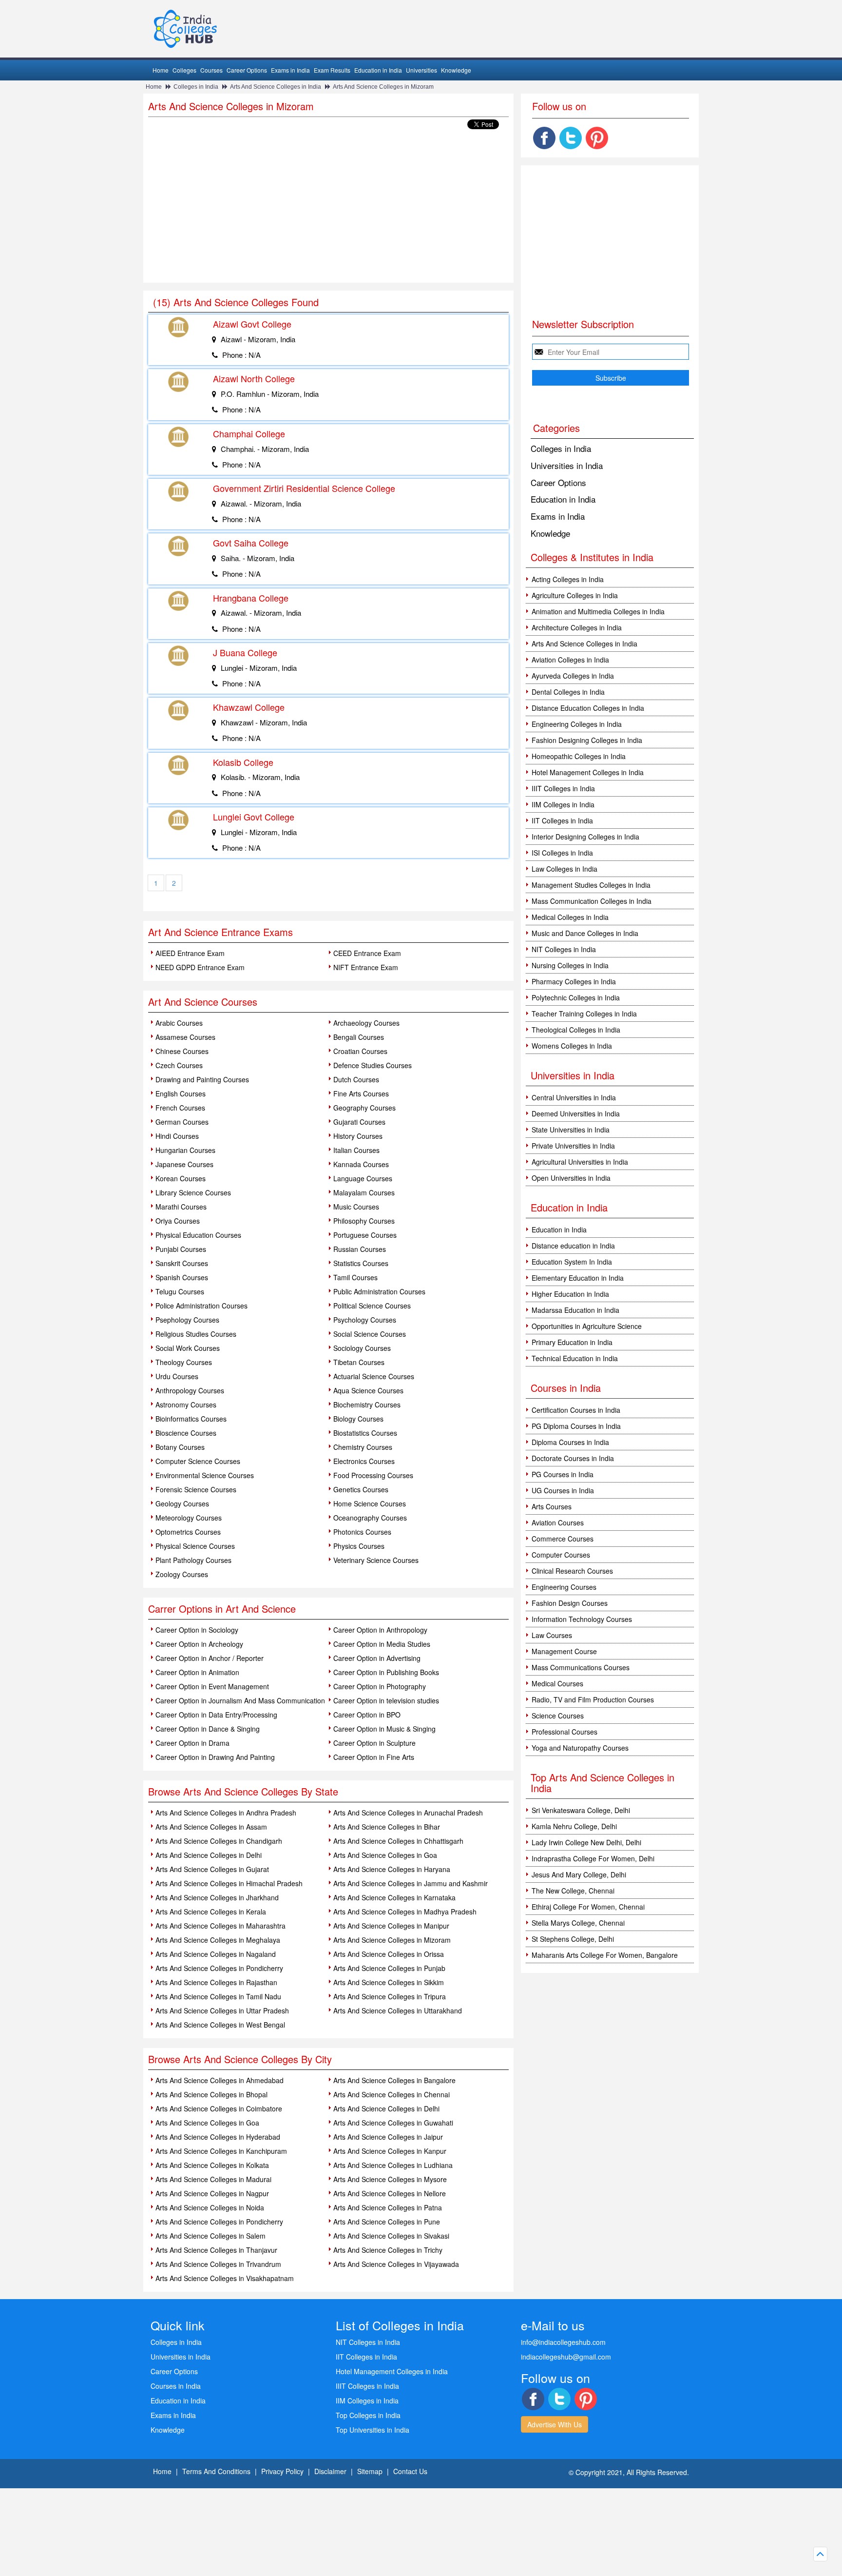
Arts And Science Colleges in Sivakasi (391, 2236)
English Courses (181, 1093)
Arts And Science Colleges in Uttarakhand (398, 2010)
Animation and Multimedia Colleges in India (598, 611)
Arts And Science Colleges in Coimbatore (219, 2108)
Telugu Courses (180, 1291)
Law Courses (552, 1635)
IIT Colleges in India (562, 820)
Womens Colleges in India (572, 1046)
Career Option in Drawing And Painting (215, 1757)
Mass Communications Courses (581, 1667)
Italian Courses (356, 1150)
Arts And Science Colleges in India (276, 87)
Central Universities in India (574, 1097)
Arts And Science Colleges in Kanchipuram (221, 2151)
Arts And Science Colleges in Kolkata (212, 2165)
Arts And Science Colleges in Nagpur (212, 2193)
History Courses (358, 1136)
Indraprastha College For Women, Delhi (593, 1858)
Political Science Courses (372, 1306)
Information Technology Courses (582, 1619)
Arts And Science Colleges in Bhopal (211, 2094)
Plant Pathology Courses (193, 1560)
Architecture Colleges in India (577, 627)
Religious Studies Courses (196, 1334)
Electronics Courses (364, 1461)
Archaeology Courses (366, 1023)
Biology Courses (358, 1419)
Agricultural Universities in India (580, 1162)
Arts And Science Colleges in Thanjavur (216, 2250)
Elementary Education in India (578, 1278)
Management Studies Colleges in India (591, 885)
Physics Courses (359, 1546)
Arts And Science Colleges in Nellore (390, 2193)
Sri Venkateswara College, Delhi (581, 1810)
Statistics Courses (361, 1263)
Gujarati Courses (359, 1122)
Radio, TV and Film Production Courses (593, 1699)
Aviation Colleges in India (570, 660)
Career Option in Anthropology (380, 1630)
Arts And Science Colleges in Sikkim (389, 1982)
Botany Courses (180, 1447)
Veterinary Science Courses (376, 1560)
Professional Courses (565, 1732)
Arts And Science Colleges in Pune (387, 2222)
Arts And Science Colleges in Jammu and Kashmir (411, 1883)
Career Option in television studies (386, 1700)
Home (161, 70)
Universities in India (567, 465)
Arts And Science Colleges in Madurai (213, 2179)
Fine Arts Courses (361, 1093)
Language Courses (363, 1178)
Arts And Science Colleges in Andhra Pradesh (226, 1813)
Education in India (378, 70)
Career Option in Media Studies (382, 1644)
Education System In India (572, 1262)
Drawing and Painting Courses (202, 1079)
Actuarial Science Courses (374, 1376)
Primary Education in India (572, 1342)
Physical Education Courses (198, 1235)
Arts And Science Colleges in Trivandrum (218, 2264)
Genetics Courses (361, 1489)
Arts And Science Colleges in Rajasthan (216, 1982)
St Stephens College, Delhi (573, 1939)
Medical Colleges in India (570, 917)
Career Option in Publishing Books (386, 1672)
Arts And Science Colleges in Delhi (209, 1855)
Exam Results (332, 70)
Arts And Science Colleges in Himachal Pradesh (229, 1883)
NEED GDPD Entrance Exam (200, 967)
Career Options (247, 70)
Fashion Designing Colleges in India (587, 740)
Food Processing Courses (373, 1475)
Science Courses (558, 1716)
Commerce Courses (563, 1539)
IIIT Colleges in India (563, 788)
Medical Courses (557, 1683)
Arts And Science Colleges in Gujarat (212, 1869)
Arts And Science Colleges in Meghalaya (218, 1940)
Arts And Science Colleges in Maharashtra (220, 1926)
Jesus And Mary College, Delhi (579, 1874)
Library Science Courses (193, 1192)
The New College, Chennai (573, 1891)
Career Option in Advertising (377, 1658)
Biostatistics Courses (365, 1433)
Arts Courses (552, 1506)
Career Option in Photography (380, 1686)
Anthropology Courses (190, 1390)
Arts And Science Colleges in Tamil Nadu (218, 1996)
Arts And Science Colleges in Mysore (390, 2179)
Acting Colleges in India (568, 579)
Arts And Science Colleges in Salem (210, 2236)
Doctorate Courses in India (573, 1458)
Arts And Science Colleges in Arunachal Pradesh (408, 1813)
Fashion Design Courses (570, 1603)
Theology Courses (184, 1362)
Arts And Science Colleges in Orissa (389, 1954)
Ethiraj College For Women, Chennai (588, 1907)
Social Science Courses (370, 1334)
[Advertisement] (328, 210)
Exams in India (290, 70)
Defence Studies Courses (373, 1065)
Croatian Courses (360, 1051)
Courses (211, 70)
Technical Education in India (575, 1358)
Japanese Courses (184, 1164)
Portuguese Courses (365, 1235)
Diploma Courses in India (570, 1442)
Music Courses (356, 1207)
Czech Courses (179, 1065)
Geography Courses (364, 1108)
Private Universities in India (573, 1146)
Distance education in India (573, 1246)
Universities (421, 70)
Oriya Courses (178, 1221)
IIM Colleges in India (563, 804)
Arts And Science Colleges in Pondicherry (219, 1968)
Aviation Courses (558, 1522)
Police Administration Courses (201, 1306)
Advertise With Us (555, 2424)
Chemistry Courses (363, 1447)
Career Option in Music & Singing (384, 1729)
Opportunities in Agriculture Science (587, 1326)
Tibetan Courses (359, 1362)
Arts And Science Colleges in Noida (210, 2207)
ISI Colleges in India (562, 853)
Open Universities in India (571, 1178)
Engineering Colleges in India (577, 724)
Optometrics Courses (188, 1532)
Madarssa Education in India (575, 1310)
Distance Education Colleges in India (588, 708)
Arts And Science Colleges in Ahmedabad (220, 2080)
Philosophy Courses (364, 1221)
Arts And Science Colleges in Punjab (389, 1968)
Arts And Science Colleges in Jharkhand (217, 1897)
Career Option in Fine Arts (374, 1757)
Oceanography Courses (370, 1518)
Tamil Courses (355, 1277)
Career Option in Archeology (199, 1644)
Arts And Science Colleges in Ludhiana (393, 2165)
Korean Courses (181, 1178)
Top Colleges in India (368, 2415)
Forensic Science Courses (196, 1489)
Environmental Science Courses (205, 1475)
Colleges (184, 70)
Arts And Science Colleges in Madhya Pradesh (405, 1912)
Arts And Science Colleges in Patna (388, 2207)
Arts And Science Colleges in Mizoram (383, 87)
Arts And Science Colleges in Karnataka (394, 1897)
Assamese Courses (185, 1037)
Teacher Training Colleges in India (584, 1014)
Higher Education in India (570, 1294)
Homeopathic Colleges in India (579, 756)
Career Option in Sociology (197, 1630)
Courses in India (176, 2386)
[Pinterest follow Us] (597, 138)
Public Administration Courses (379, 1291)
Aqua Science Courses (368, 1390)
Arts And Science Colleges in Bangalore (394, 2080)
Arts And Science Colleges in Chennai (392, 2094)
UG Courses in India (563, 1490)
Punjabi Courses (181, 1249)
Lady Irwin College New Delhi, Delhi (586, 1842)
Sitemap (370, 2471)
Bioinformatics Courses (191, 1419)
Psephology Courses (187, 1320)
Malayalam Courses (364, 1192)
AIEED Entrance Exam (190, 953)
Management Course (564, 1651)
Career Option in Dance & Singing (208, 1729)
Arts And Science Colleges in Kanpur (390, 2151)
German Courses (182, 1122)
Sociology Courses (362, 1348)
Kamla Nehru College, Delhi (574, 1826)
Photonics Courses (362, 1532)
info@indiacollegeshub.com (563, 2342)
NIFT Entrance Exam (366, 967)
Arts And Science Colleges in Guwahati (393, 2123)
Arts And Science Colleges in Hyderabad (218, 2137)
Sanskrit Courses (182, 1263)
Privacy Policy (282, 2471)
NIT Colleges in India (564, 949)
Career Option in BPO (367, 1715)
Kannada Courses (361, 1164)
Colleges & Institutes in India (592, 557)
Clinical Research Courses (572, 1571)
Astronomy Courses (186, 1405)
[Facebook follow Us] (544, 138)
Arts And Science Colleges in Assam (211, 1827)
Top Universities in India (373, 2430)
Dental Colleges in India (568, 692)
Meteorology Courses (189, 1518)
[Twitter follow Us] (571, 138)
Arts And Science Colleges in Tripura (390, 1996)
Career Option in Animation (197, 1672)
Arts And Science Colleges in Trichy (388, 2250)
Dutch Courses (356, 1079)
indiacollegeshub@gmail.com (566, 2357)
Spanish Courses (182, 1277)
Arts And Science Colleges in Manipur (391, 1926)
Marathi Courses (181, 1207)
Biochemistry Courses (367, 1405)
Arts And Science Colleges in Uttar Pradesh (222, 2010)
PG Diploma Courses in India (576, 1426)
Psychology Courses (365, 1320)
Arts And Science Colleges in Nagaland (216, 1954)
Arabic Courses (179, 1023)
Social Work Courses (188, 1348)
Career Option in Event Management (212, 1686)
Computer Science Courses (198, 1461)
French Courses (180, 1108)
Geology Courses (182, 1503)
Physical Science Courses (195, 1546)
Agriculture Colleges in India (575, 595)
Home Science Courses (370, 1503)
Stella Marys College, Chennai (578, 1923)
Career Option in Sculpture (374, 1743)
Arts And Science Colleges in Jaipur (388, 2137)
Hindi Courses (177, 1136)
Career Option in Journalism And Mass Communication (240, 1700)
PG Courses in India (563, 1474)
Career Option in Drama (192, 1743)
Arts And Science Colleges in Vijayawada (396, 2264)
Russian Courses (360, 1249)
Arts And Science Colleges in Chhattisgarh (398, 1841)
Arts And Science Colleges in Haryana (392, 1869)
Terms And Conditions (216, 2471)
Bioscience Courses (186, 1433)
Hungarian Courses (185, 1150)
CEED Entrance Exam (367, 953)
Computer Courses (561, 1555)
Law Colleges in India (565, 869)
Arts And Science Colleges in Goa (385, 1855)
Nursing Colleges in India (570, 965)
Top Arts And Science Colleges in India (603, 1783)
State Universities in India (571, 1130)
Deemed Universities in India (576, 1113)
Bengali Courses (359, 1037)
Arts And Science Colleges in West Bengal (220, 2025)
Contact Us (410, 2471)
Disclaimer (330, 2471)
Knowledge (456, 70)
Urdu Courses (177, 1376)
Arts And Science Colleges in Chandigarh (219, 1841)
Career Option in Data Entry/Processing (216, 1715)
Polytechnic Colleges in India (576, 997)
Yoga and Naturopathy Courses (580, 1748)
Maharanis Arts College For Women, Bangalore (605, 1955)
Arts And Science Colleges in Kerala (211, 1912)
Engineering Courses (564, 1587)
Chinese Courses (182, 1051)
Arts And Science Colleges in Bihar (387, 1827)
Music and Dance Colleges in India (585, 933)
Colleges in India (196, 87)
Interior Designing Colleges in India (585, 837)
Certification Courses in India (576, 1410)
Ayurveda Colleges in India (573, 676)
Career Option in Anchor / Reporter (210, 1658)
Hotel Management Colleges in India (588, 772)
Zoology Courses (182, 1574)
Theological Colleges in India (576, 1030)
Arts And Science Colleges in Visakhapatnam (225, 2278)
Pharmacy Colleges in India (574, 981)
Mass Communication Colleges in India (592, 901)
